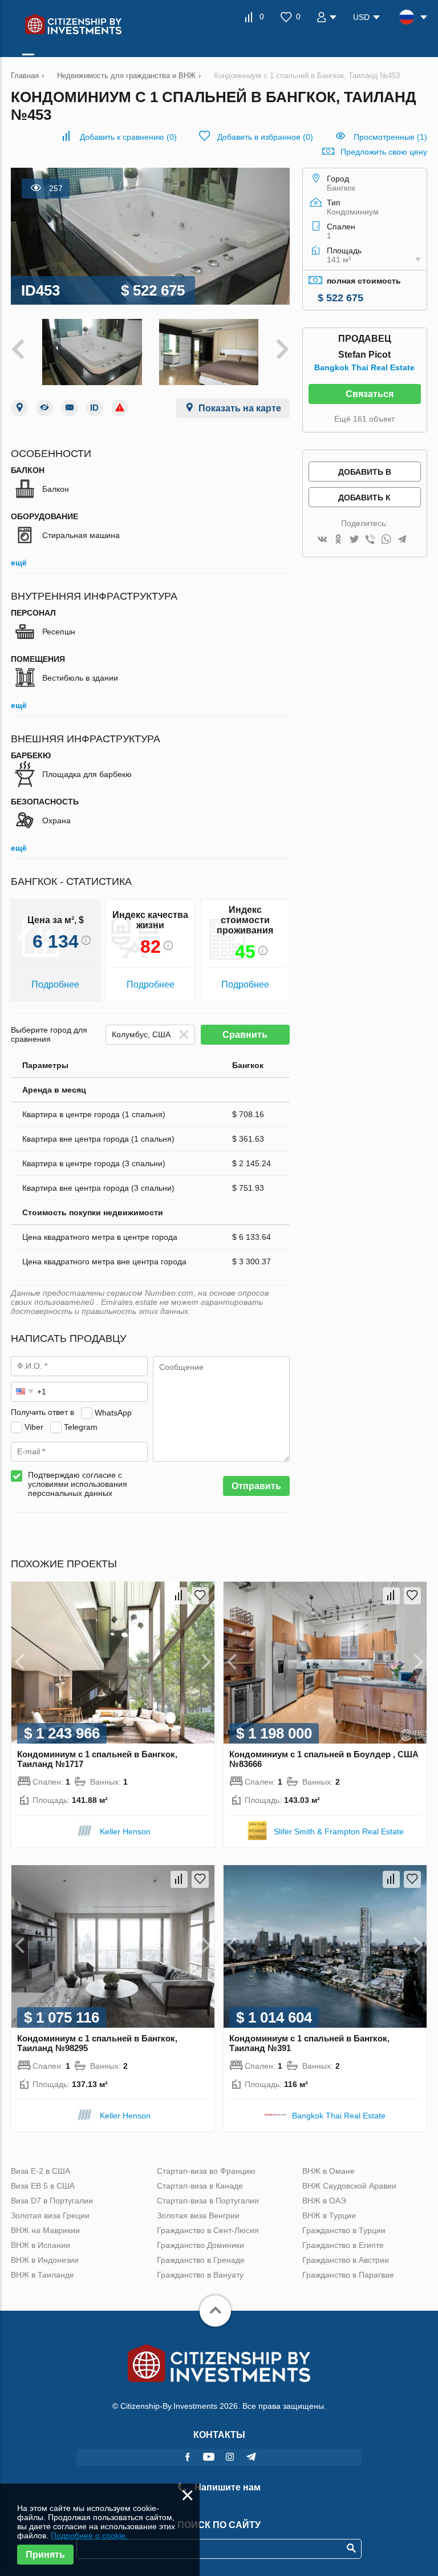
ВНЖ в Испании (40, 2245)
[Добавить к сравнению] (179, 1596)
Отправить (256, 1486)
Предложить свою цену (384, 152)
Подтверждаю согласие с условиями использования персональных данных (78, 1484)
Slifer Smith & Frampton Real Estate (339, 1831)
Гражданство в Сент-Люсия (208, 2230)
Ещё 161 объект (364, 419)
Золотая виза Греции (50, 2215)
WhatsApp (113, 1412)
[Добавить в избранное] (200, 1596)
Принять (45, 2555)
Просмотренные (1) (390, 137)
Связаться (370, 394)
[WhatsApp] (386, 540)
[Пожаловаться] (120, 408)
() (128, 137)
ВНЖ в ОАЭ (324, 2201)
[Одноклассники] (338, 540)
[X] (354, 540)
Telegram (81, 1426)
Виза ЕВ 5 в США (43, 2186)
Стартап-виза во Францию (206, 2171)
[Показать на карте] (19, 408)
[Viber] (370, 540)
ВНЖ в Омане (328, 2171)
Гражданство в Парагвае (348, 2275)
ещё (19, 563)
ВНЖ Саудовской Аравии (349, 2186)
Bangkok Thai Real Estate (364, 367)
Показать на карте (240, 408)
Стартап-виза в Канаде (200, 2186)
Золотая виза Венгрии (198, 2215)
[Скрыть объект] (44, 408)
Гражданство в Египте (343, 2245)
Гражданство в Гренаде (201, 2260)
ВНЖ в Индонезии (45, 2260)
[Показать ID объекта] (95, 408)
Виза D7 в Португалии (52, 2201)
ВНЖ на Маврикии (45, 2230)
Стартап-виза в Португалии (208, 2201)
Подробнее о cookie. (89, 2535)
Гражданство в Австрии (346, 2260)
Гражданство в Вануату (200, 2275)
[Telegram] (402, 540)
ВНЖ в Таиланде (42, 2275)
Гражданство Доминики (200, 2245)
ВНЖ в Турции (329, 2215)
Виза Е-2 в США (40, 2171)
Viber (34, 1426)
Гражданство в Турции (344, 2230)
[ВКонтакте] (322, 540)
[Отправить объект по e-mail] (70, 408)
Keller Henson (125, 1831)
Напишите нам (226, 2487)
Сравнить (245, 1035)
